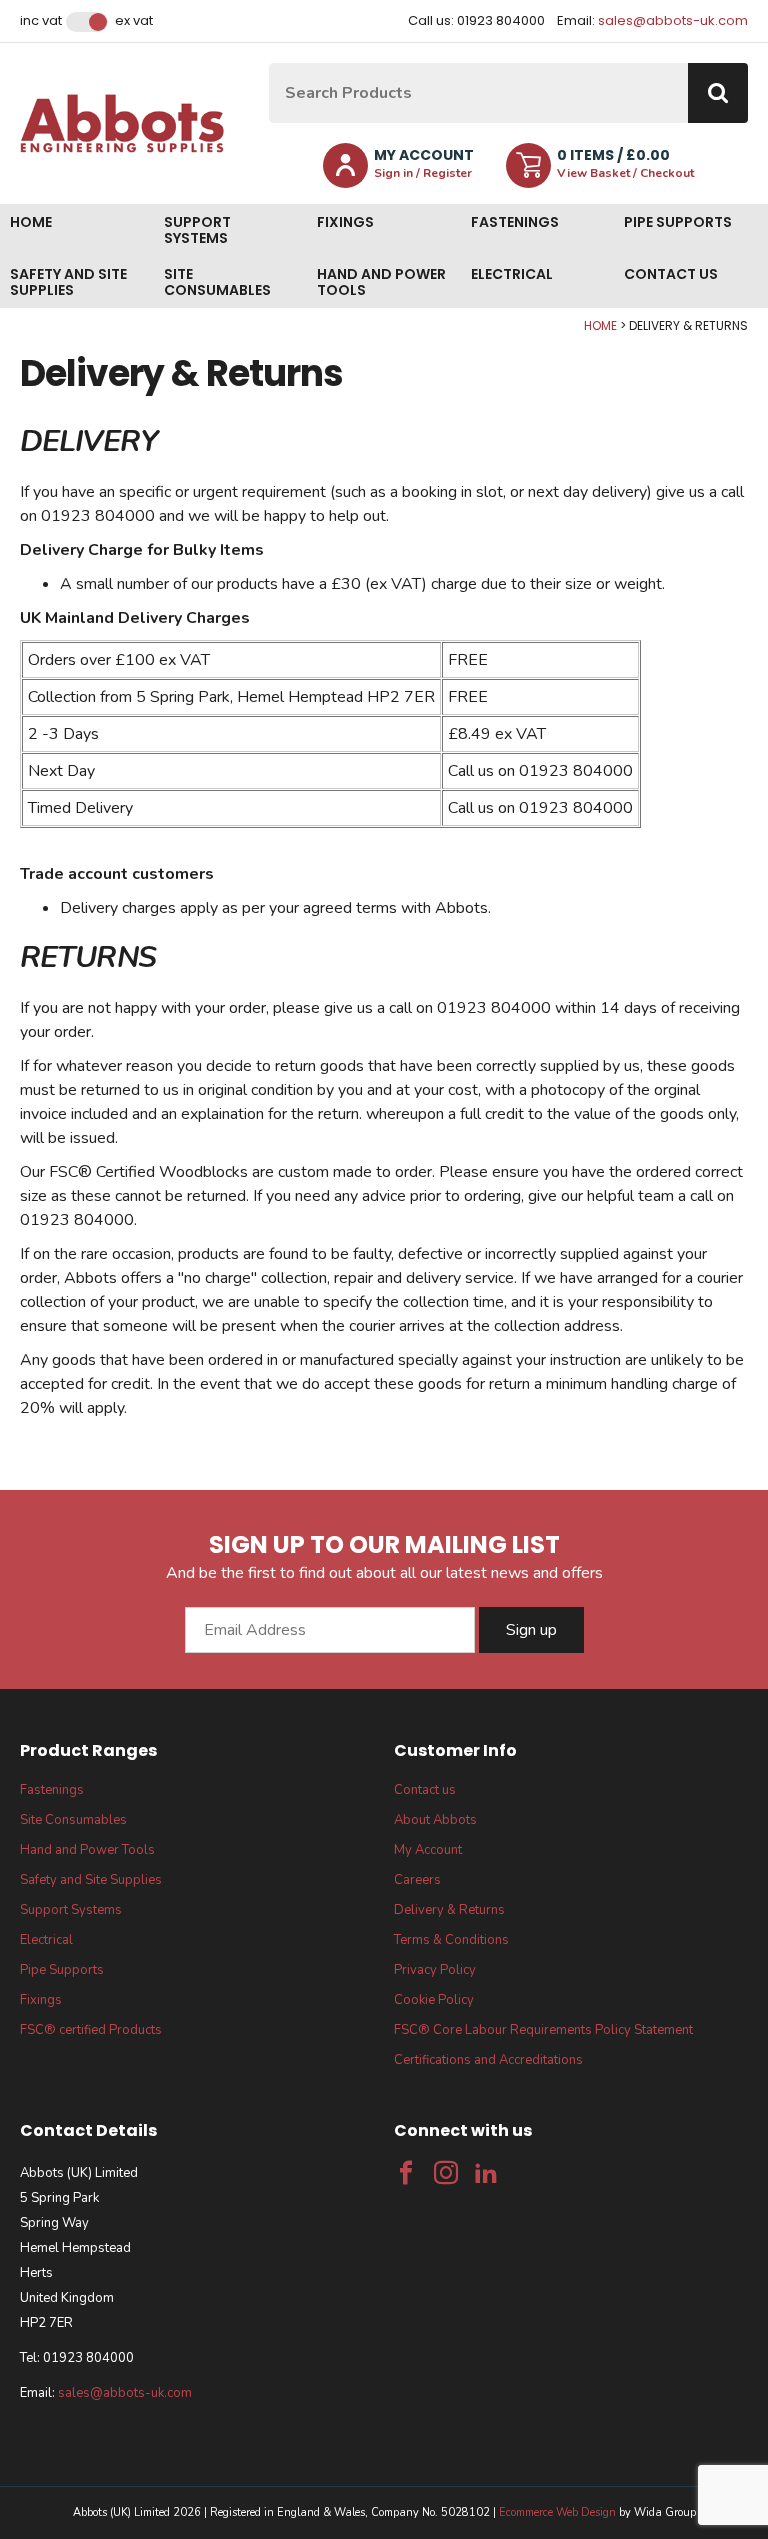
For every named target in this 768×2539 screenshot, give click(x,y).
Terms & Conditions (451, 1940)
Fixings (345, 222)
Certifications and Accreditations (488, 2060)
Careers (417, 1880)
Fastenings (515, 222)
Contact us (671, 274)
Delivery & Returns (449, 1910)
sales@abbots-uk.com (673, 20)
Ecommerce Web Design (557, 2512)
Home (31, 222)
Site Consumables (217, 282)
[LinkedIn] (486, 2173)
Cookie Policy (434, 2000)
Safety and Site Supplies (68, 282)
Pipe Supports (678, 222)
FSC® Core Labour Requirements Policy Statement (543, 2030)
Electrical (512, 274)
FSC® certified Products (91, 2030)
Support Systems (197, 230)
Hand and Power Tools (381, 282)
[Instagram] (446, 2173)
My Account (428, 1850)
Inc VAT (41, 21)
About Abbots (435, 1820)
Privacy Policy (435, 1970)
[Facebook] (406, 2173)
